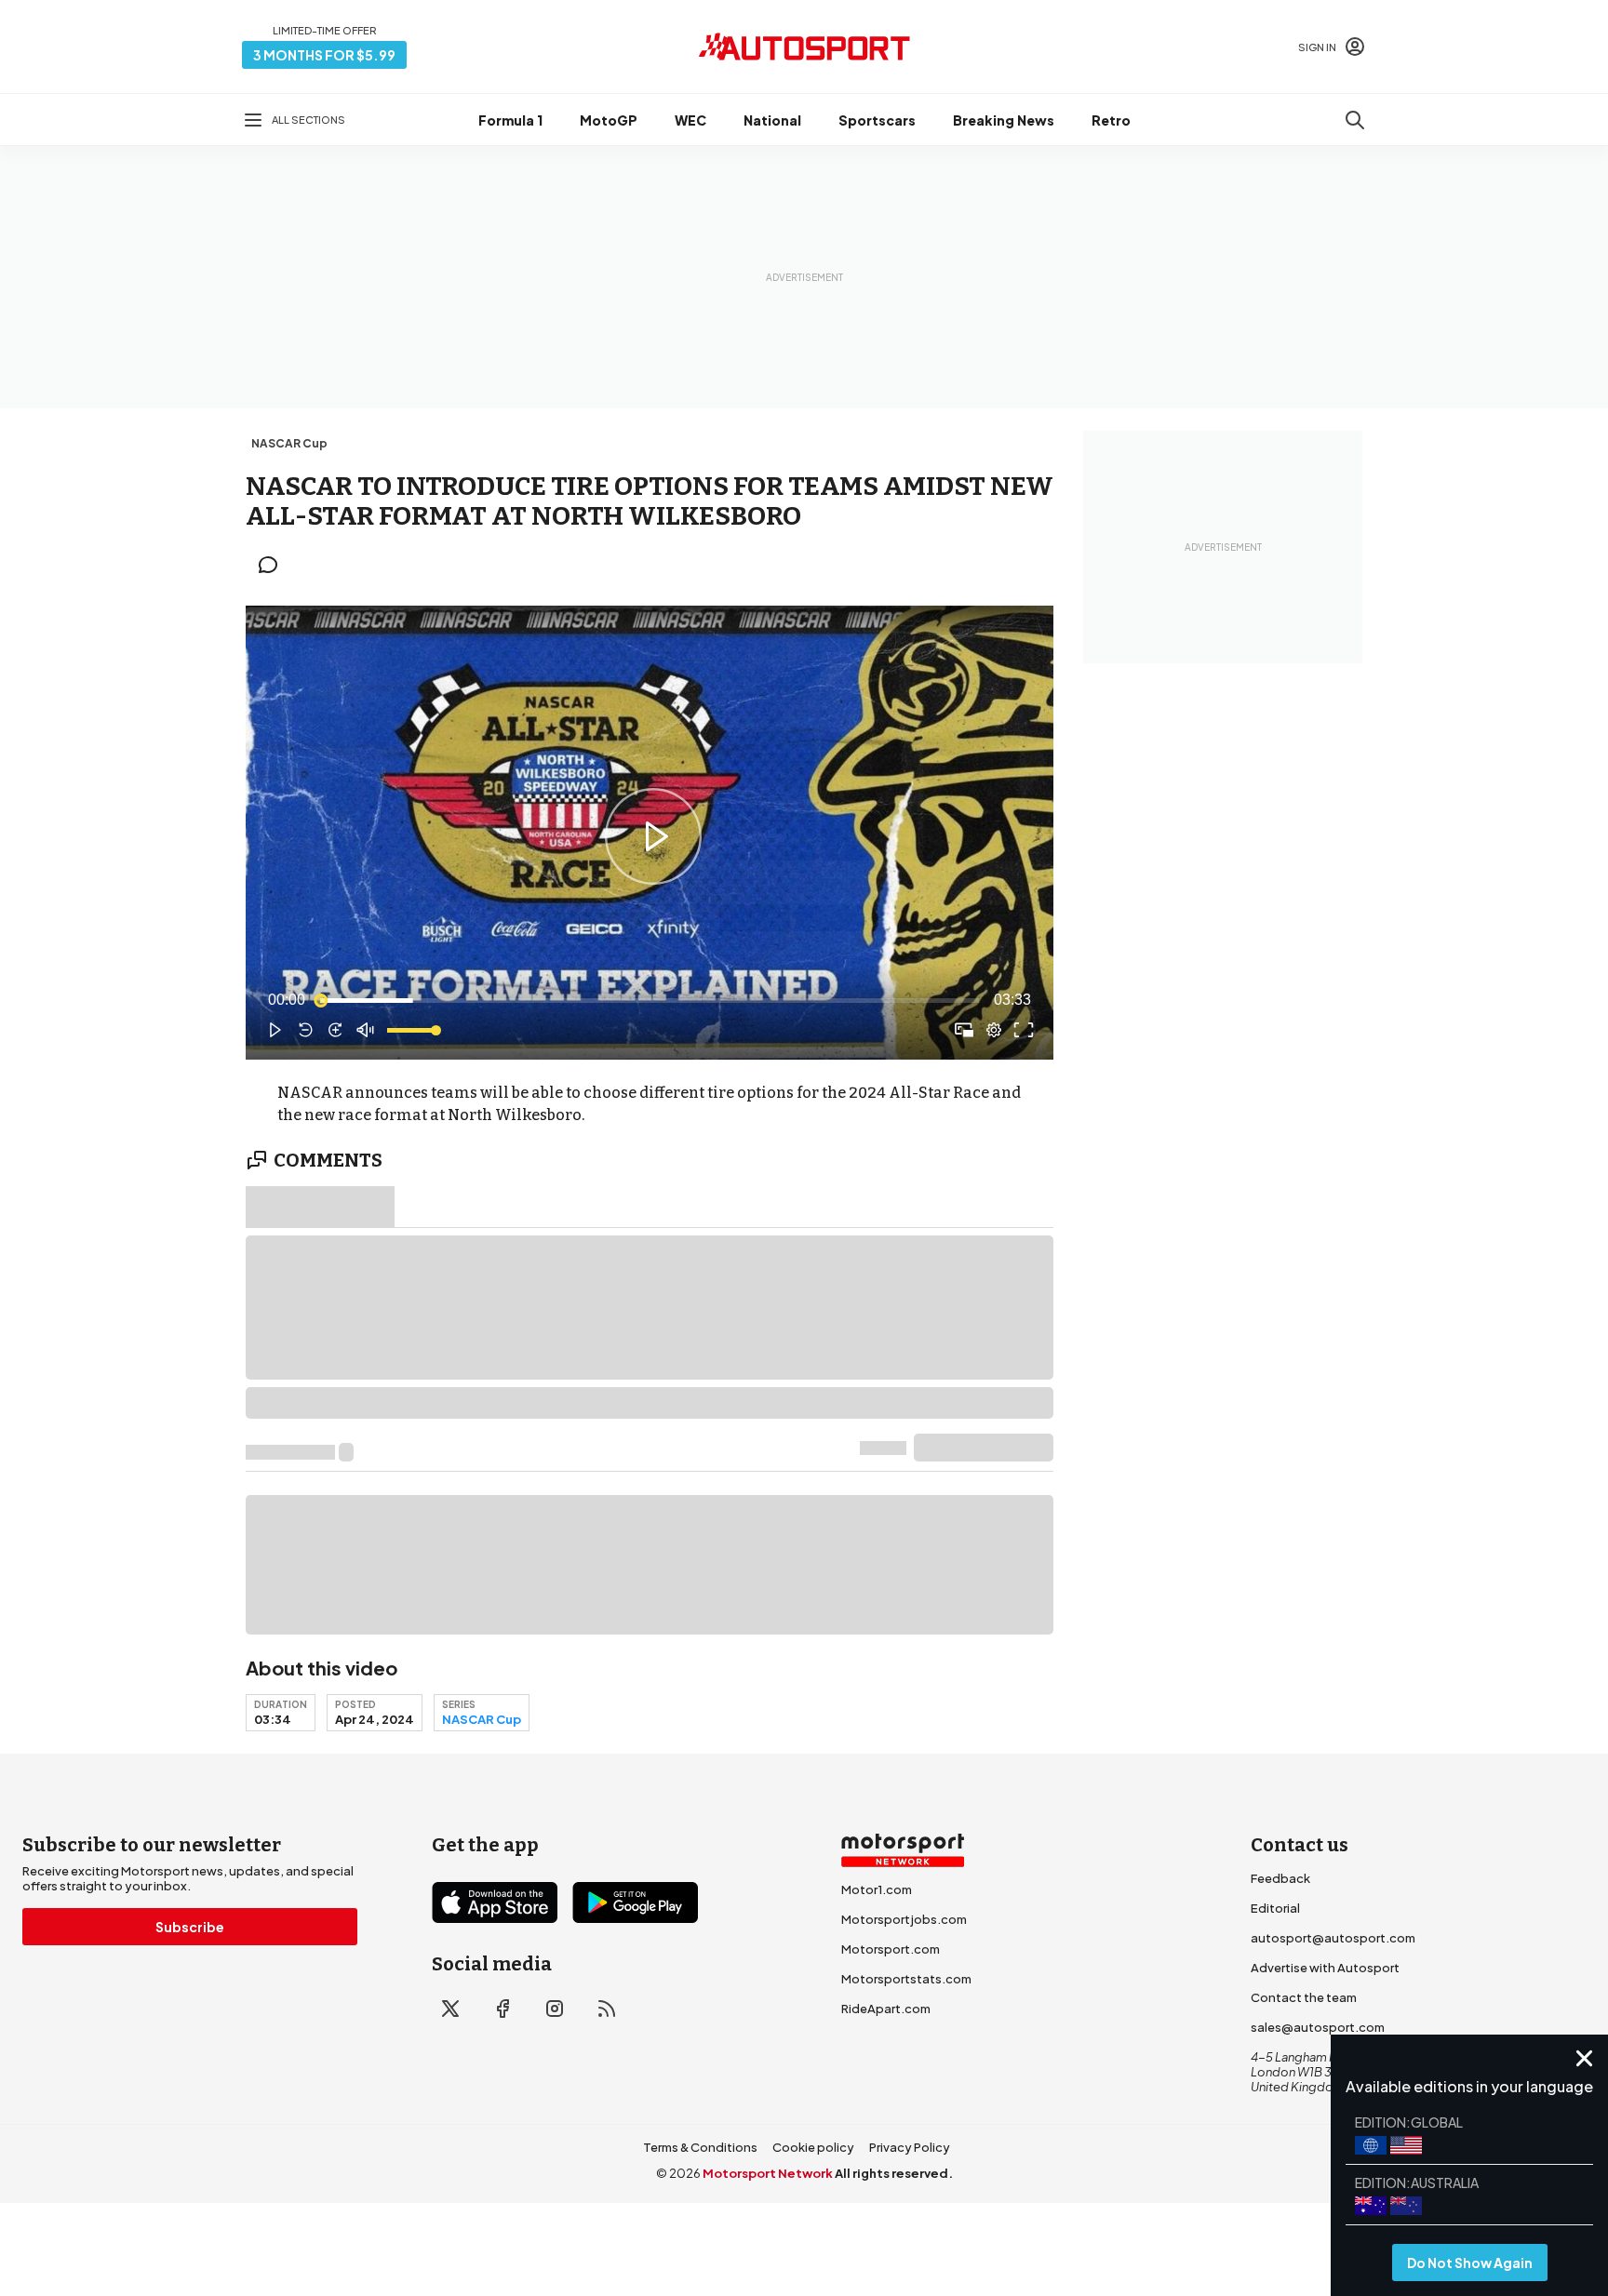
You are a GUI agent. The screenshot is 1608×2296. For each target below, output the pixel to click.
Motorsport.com (891, 1949)
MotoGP (609, 120)
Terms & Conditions (700, 2147)
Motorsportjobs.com (904, 1919)
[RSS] (607, 2009)
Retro (1111, 120)
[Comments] (274, 565)
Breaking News (1004, 120)
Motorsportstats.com (906, 1979)
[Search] (1355, 120)
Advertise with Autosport (1325, 1968)
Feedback (1280, 1878)
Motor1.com (877, 1889)
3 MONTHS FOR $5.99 (324, 55)
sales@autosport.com (1318, 2027)
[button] (653, 836)
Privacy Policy (910, 2147)
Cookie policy (813, 2147)
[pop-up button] (994, 1030)
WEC (690, 120)
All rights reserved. (894, 2173)
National (772, 120)
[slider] (650, 1000)
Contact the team (1304, 1997)
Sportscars (877, 120)
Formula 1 (510, 120)
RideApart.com (886, 2009)
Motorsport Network (768, 2173)
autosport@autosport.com (1333, 1938)
